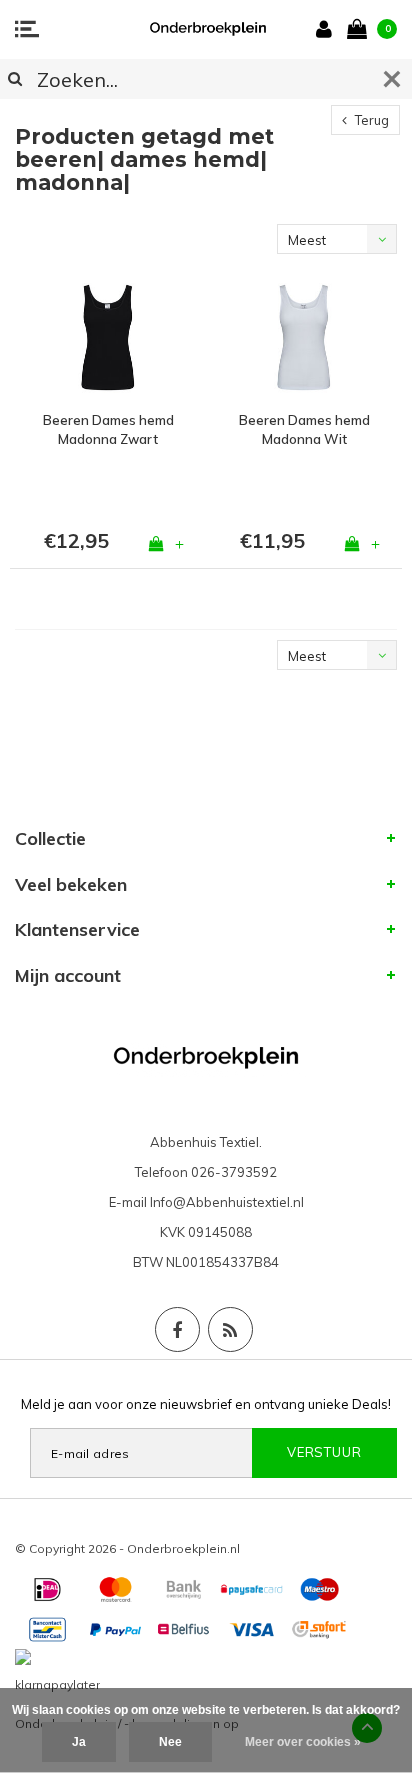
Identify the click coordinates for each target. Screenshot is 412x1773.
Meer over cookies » (303, 1742)
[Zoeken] (15, 79)
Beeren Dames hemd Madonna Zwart (108, 429)
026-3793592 (234, 1172)
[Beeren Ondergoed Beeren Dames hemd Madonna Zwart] (108, 337)
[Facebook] (177, 1329)
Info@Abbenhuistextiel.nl (227, 1202)
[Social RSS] (230, 1329)
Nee (170, 1742)
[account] (328, 28)
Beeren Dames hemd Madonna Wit (304, 429)
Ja (79, 1742)
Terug (370, 120)
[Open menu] (27, 29)
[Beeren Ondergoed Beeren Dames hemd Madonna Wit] (304, 337)
